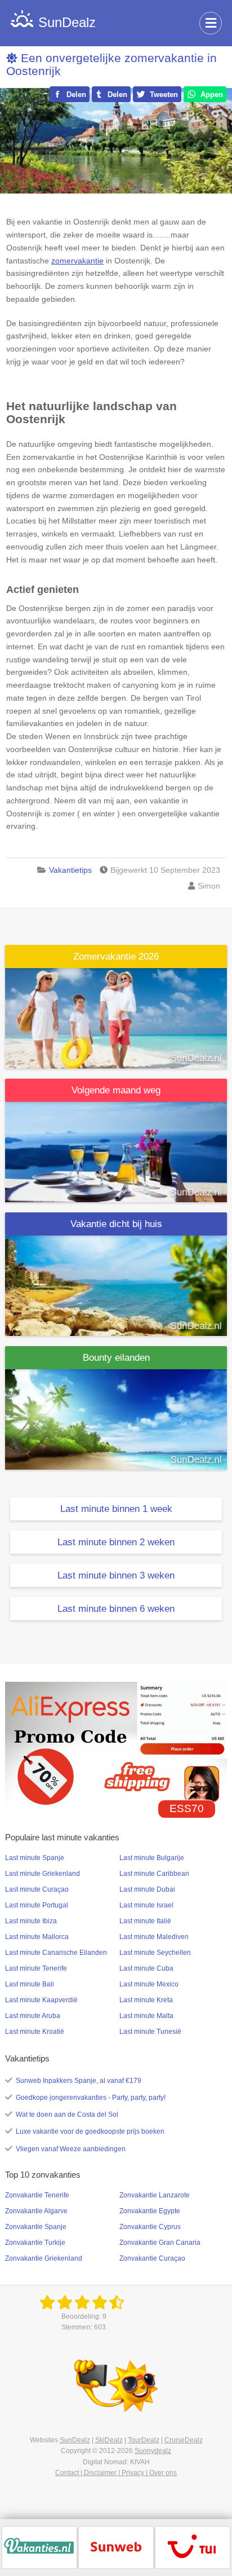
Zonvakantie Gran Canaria (160, 2243)
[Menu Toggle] (211, 23)
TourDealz (144, 2440)
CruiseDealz (184, 2440)
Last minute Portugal (37, 1905)
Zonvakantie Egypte (150, 2211)
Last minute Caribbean (154, 1874)
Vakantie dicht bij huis (116, 1224)
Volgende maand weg (116, 1090)
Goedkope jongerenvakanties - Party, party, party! (91, 2098)
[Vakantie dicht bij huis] (116, 1285)
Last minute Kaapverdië (41, 2000)
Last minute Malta (146, 2016)
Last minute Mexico (149, 1984)
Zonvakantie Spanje (36, 2227)
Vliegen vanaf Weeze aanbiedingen (71, 2149)
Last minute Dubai (147, 1889)
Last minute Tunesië (150, 2032)
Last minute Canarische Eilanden (56, 1953)
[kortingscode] (116, 1744)
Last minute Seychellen (155, 1953)
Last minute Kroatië (35, 2032)
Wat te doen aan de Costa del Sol (67, 2115)
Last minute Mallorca (37, 1937)
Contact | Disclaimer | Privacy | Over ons (116, 2473)
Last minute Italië (145, 1921)
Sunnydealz (153, 2451)
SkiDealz (109, 2440)
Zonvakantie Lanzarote (155, 2195)
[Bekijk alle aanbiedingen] (39, 2547)
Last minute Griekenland (43, 1874)
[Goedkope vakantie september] (116, 1151)
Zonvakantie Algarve (36, 2211)
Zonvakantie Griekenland (44, 2258)
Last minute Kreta (146, 2000)
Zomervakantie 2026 (116, 957)
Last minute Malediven (154, 1937)
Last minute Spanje (35, 1858)
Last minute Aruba (33, 2016)
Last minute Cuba (146, 1968)
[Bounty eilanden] (116, 1419)
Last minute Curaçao (37, 1889)
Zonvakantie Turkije (35, 2243)
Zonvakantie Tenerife (37, 2195)
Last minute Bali (30, 1984)
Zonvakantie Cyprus (150, 2227)
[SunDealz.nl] (84, 2303)
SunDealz (75, 2440)
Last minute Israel (146, 1905)
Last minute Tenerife (36, 1968)
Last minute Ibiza (31, 1921)
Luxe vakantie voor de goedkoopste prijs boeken (90, 2131)
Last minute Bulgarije (152, 1858)
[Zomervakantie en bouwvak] (116, 1017)
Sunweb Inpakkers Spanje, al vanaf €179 (79, 2081)
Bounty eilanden (116, 1358)
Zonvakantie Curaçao (152, 2258)
